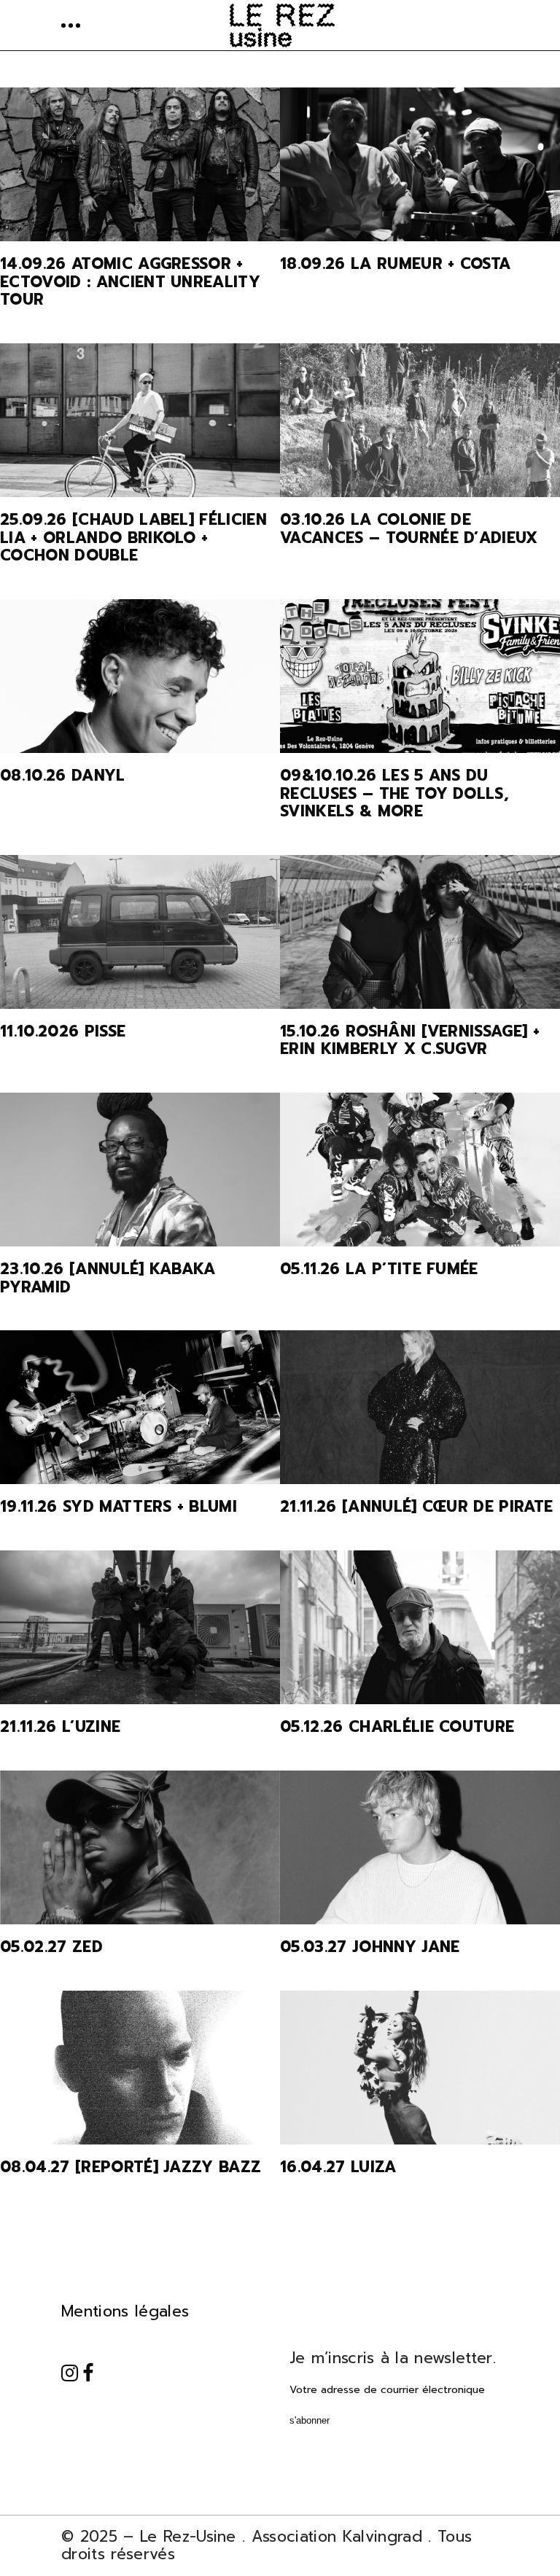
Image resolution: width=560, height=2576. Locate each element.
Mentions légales (125, 2311)
